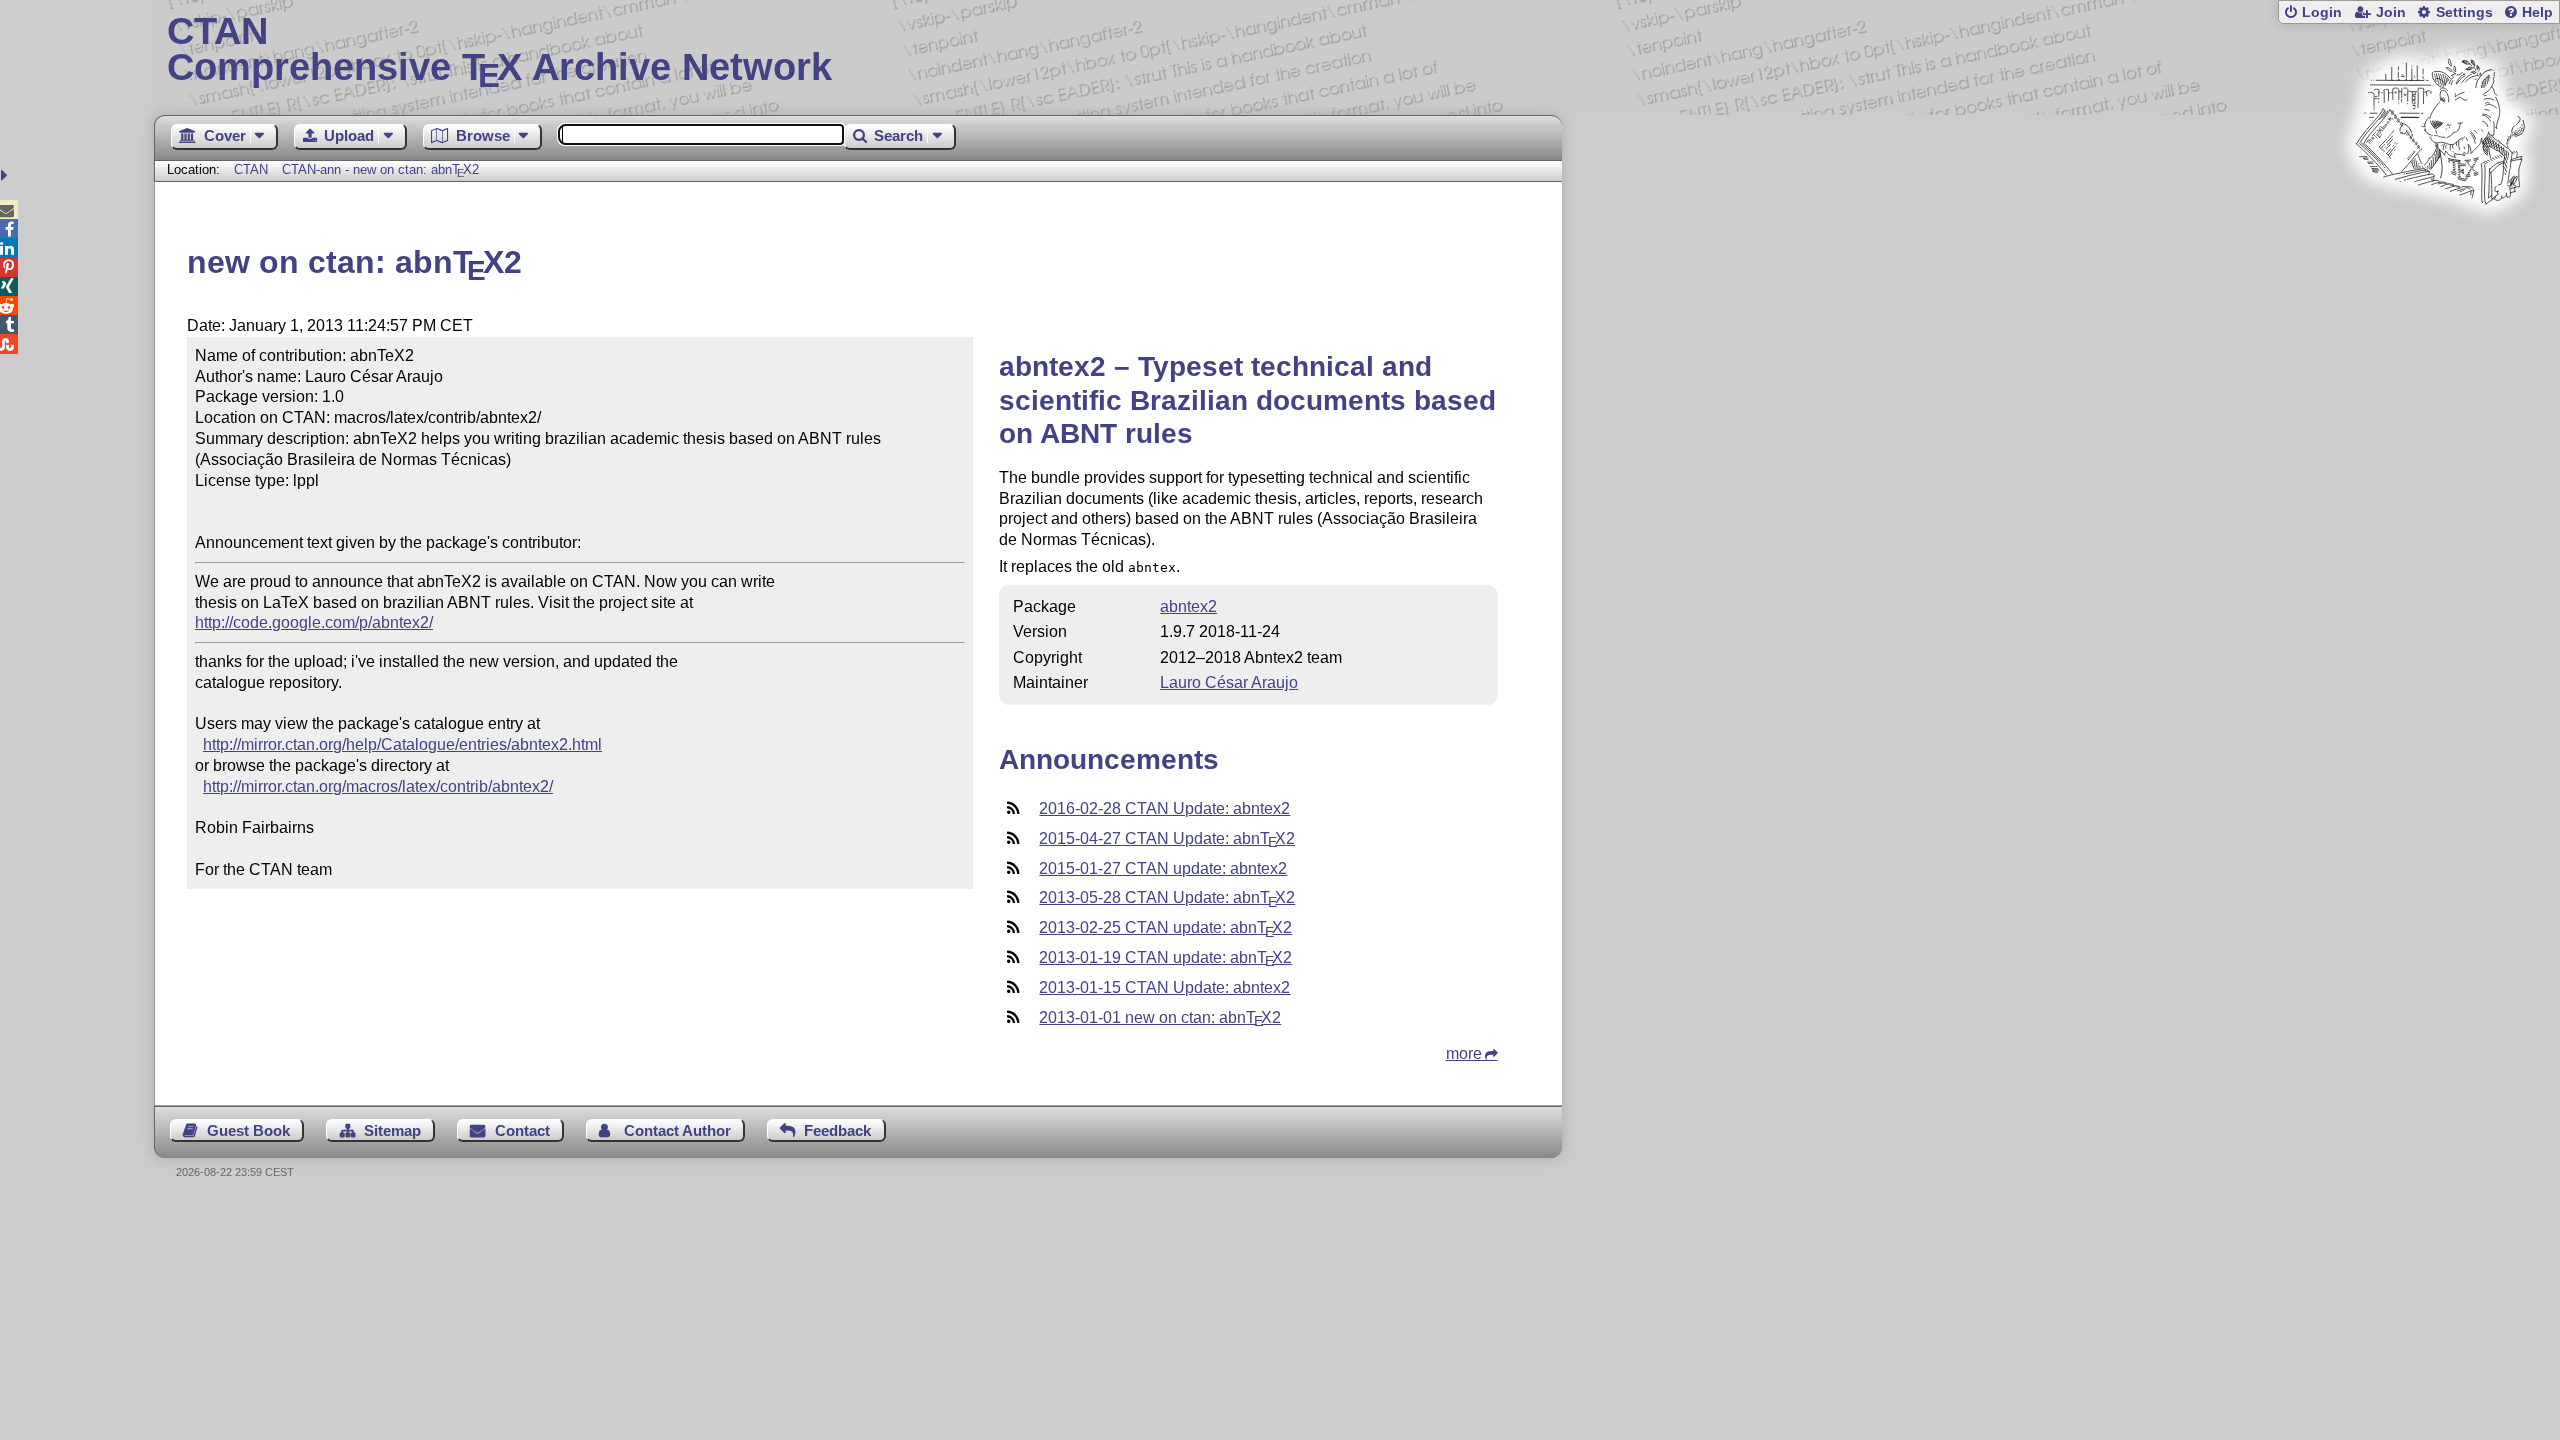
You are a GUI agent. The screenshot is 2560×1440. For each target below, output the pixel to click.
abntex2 (1188, 606)
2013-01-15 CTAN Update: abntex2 (1164, 987)
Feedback (837, 1130)
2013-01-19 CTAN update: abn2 (1165, 957)
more (1464, 1053)
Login (2322, 12)
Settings (2464, 12)
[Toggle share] (6, 175)
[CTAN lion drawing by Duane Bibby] (2440, 242)
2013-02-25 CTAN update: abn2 (1165, 927)
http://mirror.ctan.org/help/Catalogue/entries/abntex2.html (402, 744)
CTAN (251, 169)
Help (2537, 12)
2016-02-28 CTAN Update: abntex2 (1164, 808)
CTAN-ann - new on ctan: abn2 (381, 169)
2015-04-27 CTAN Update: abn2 (1167, 838)
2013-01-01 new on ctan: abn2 (1160, 1017)
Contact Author (677, 1130)
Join (2391, 12)
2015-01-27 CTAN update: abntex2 (1163, 868)
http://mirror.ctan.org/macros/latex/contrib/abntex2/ (378, 786)
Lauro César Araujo (1229, 682)
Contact (522, 1130)
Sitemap (392, 1130)
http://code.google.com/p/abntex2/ (314, 622)
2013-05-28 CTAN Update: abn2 (1167, 897)
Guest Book (248, 1130)
